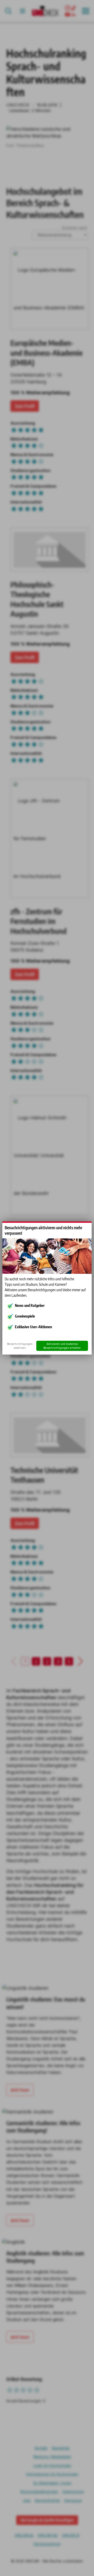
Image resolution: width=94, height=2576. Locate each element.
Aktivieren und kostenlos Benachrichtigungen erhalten (62, 1346)
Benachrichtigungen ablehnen (20, 1346)
